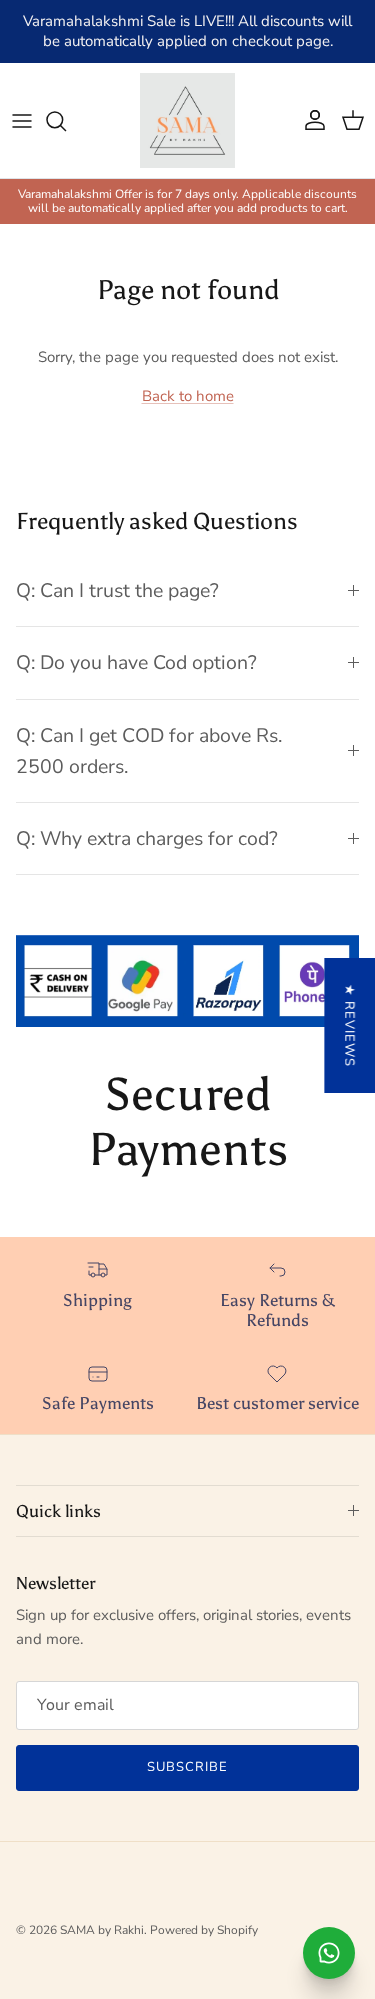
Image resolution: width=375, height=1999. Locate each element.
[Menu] (22, 121)
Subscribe (187, 1767)
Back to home (188, 396)
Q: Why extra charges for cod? (147, 838)
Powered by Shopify (204, 1930)
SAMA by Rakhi (102, 1930)
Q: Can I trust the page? (117, 590)
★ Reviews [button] (349, 1025)
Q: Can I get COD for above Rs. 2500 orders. (149, 751)
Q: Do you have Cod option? (136, 662)
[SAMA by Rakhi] (187, 120)
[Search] (66, 121)
